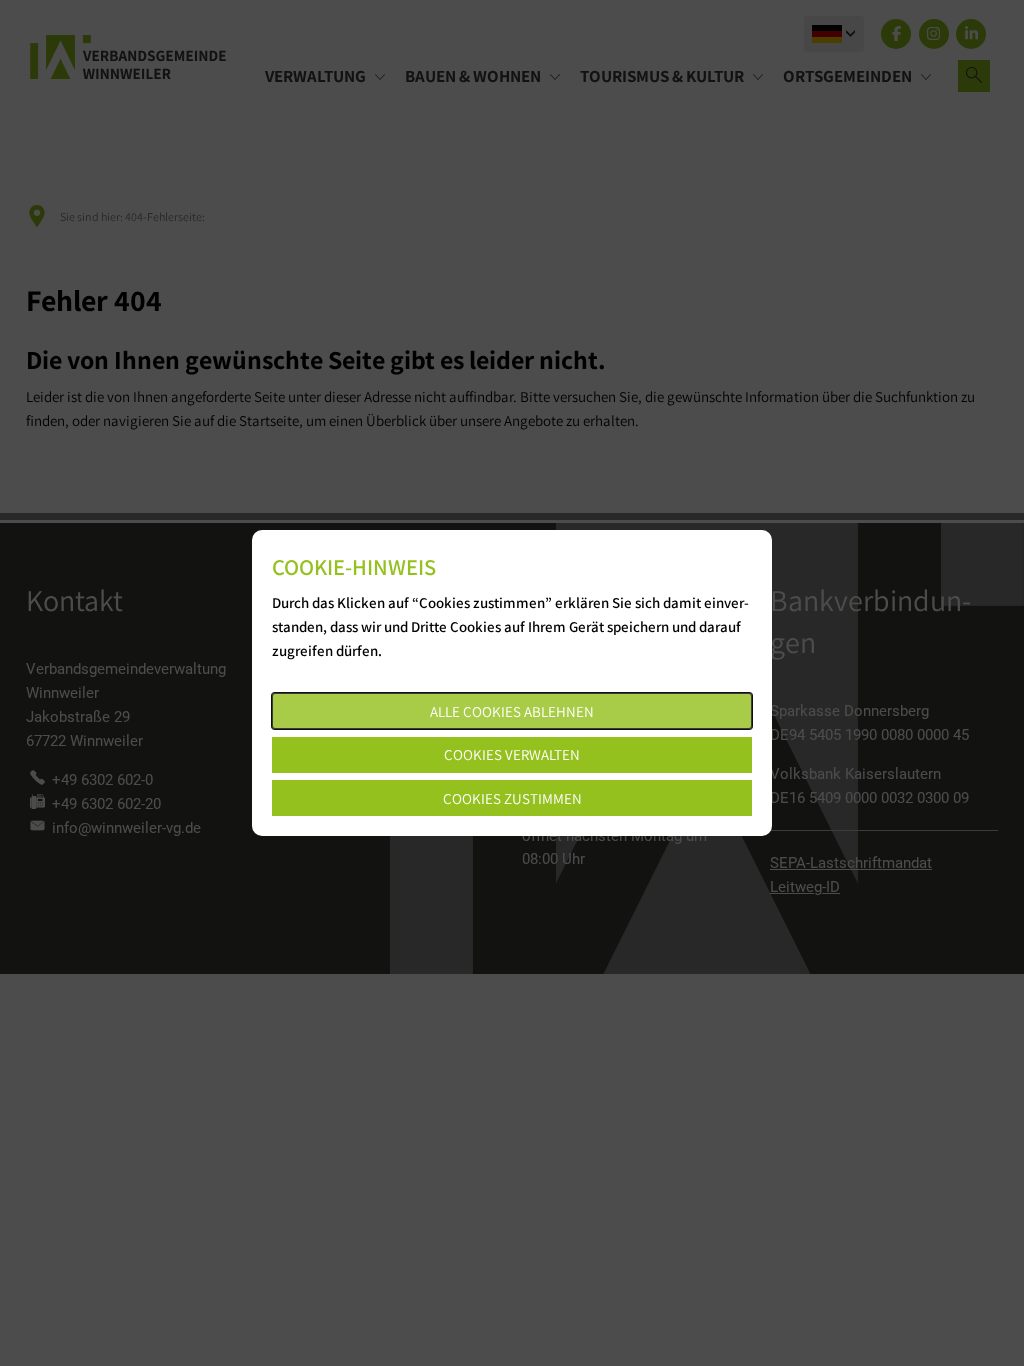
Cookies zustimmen (512, 798)
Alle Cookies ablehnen (512, 711)
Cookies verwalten (512, 754)
